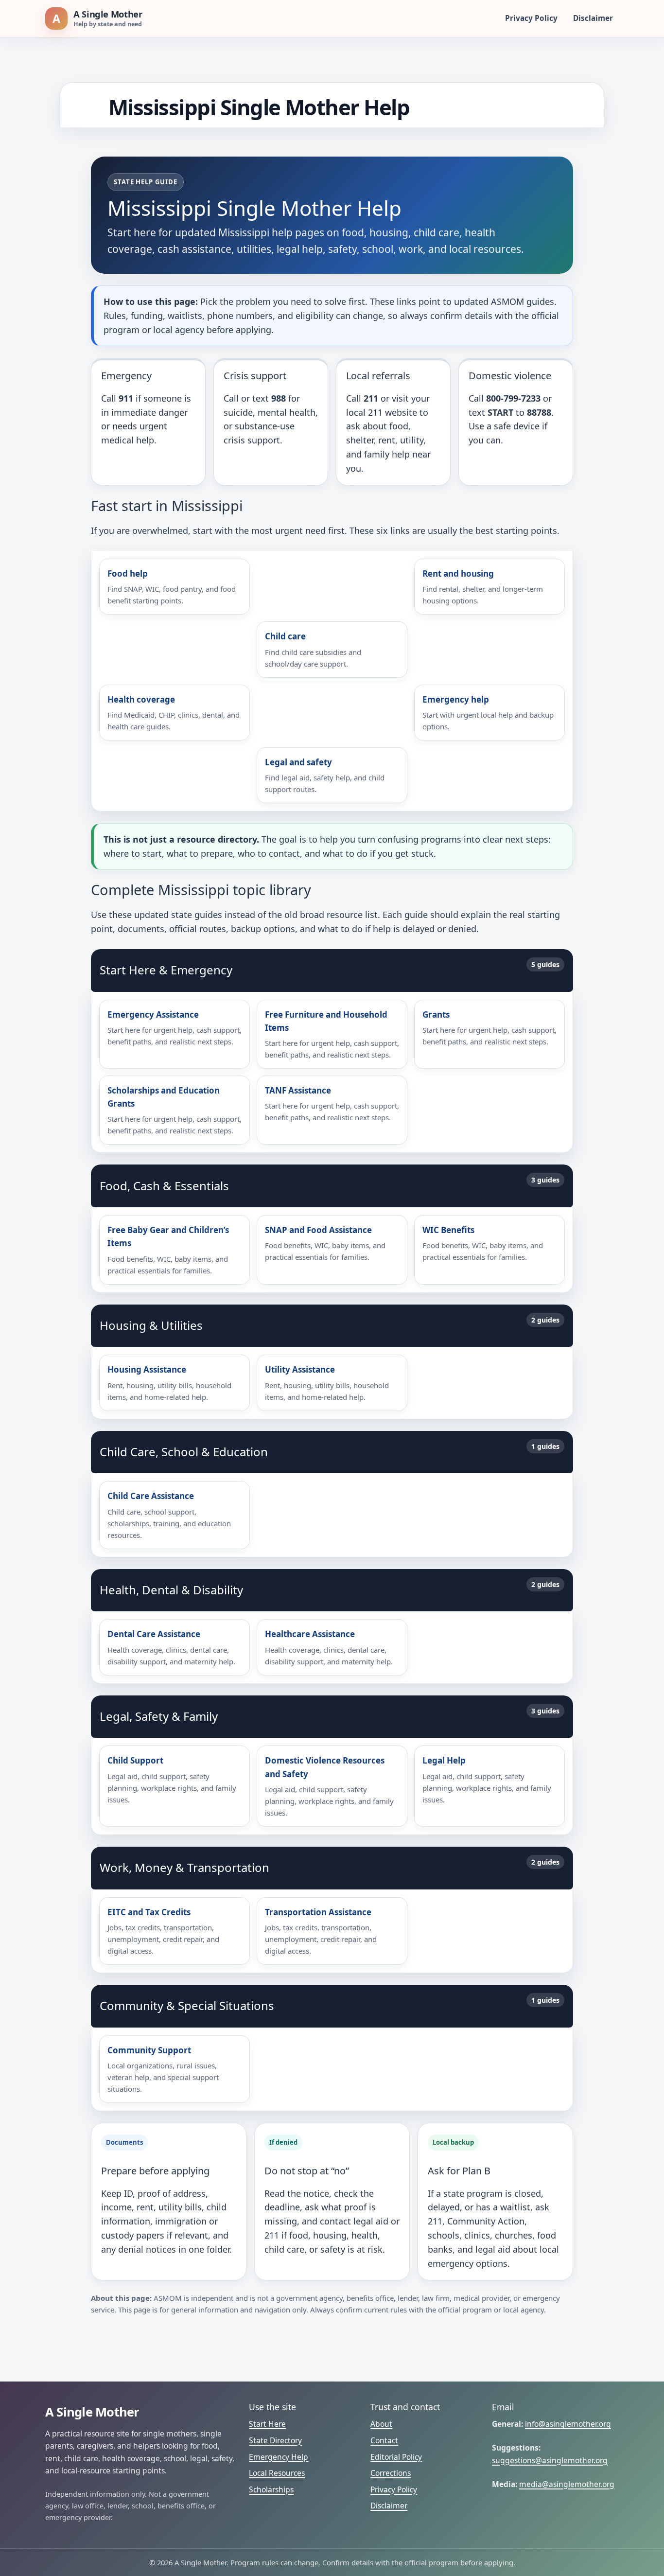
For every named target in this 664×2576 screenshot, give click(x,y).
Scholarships (271, 2489)
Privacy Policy (531, 18)
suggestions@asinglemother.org (550, 2460)
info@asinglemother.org (568, 2424)
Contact (384, 2440)
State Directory (275, 2440)
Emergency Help (279, 2457)
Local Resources (277, 2473)
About (381, 2424)
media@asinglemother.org (567, 2484)
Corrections (391, 2473)
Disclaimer (593, 18)
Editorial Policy (396, 2457)
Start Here (267, 2424)
